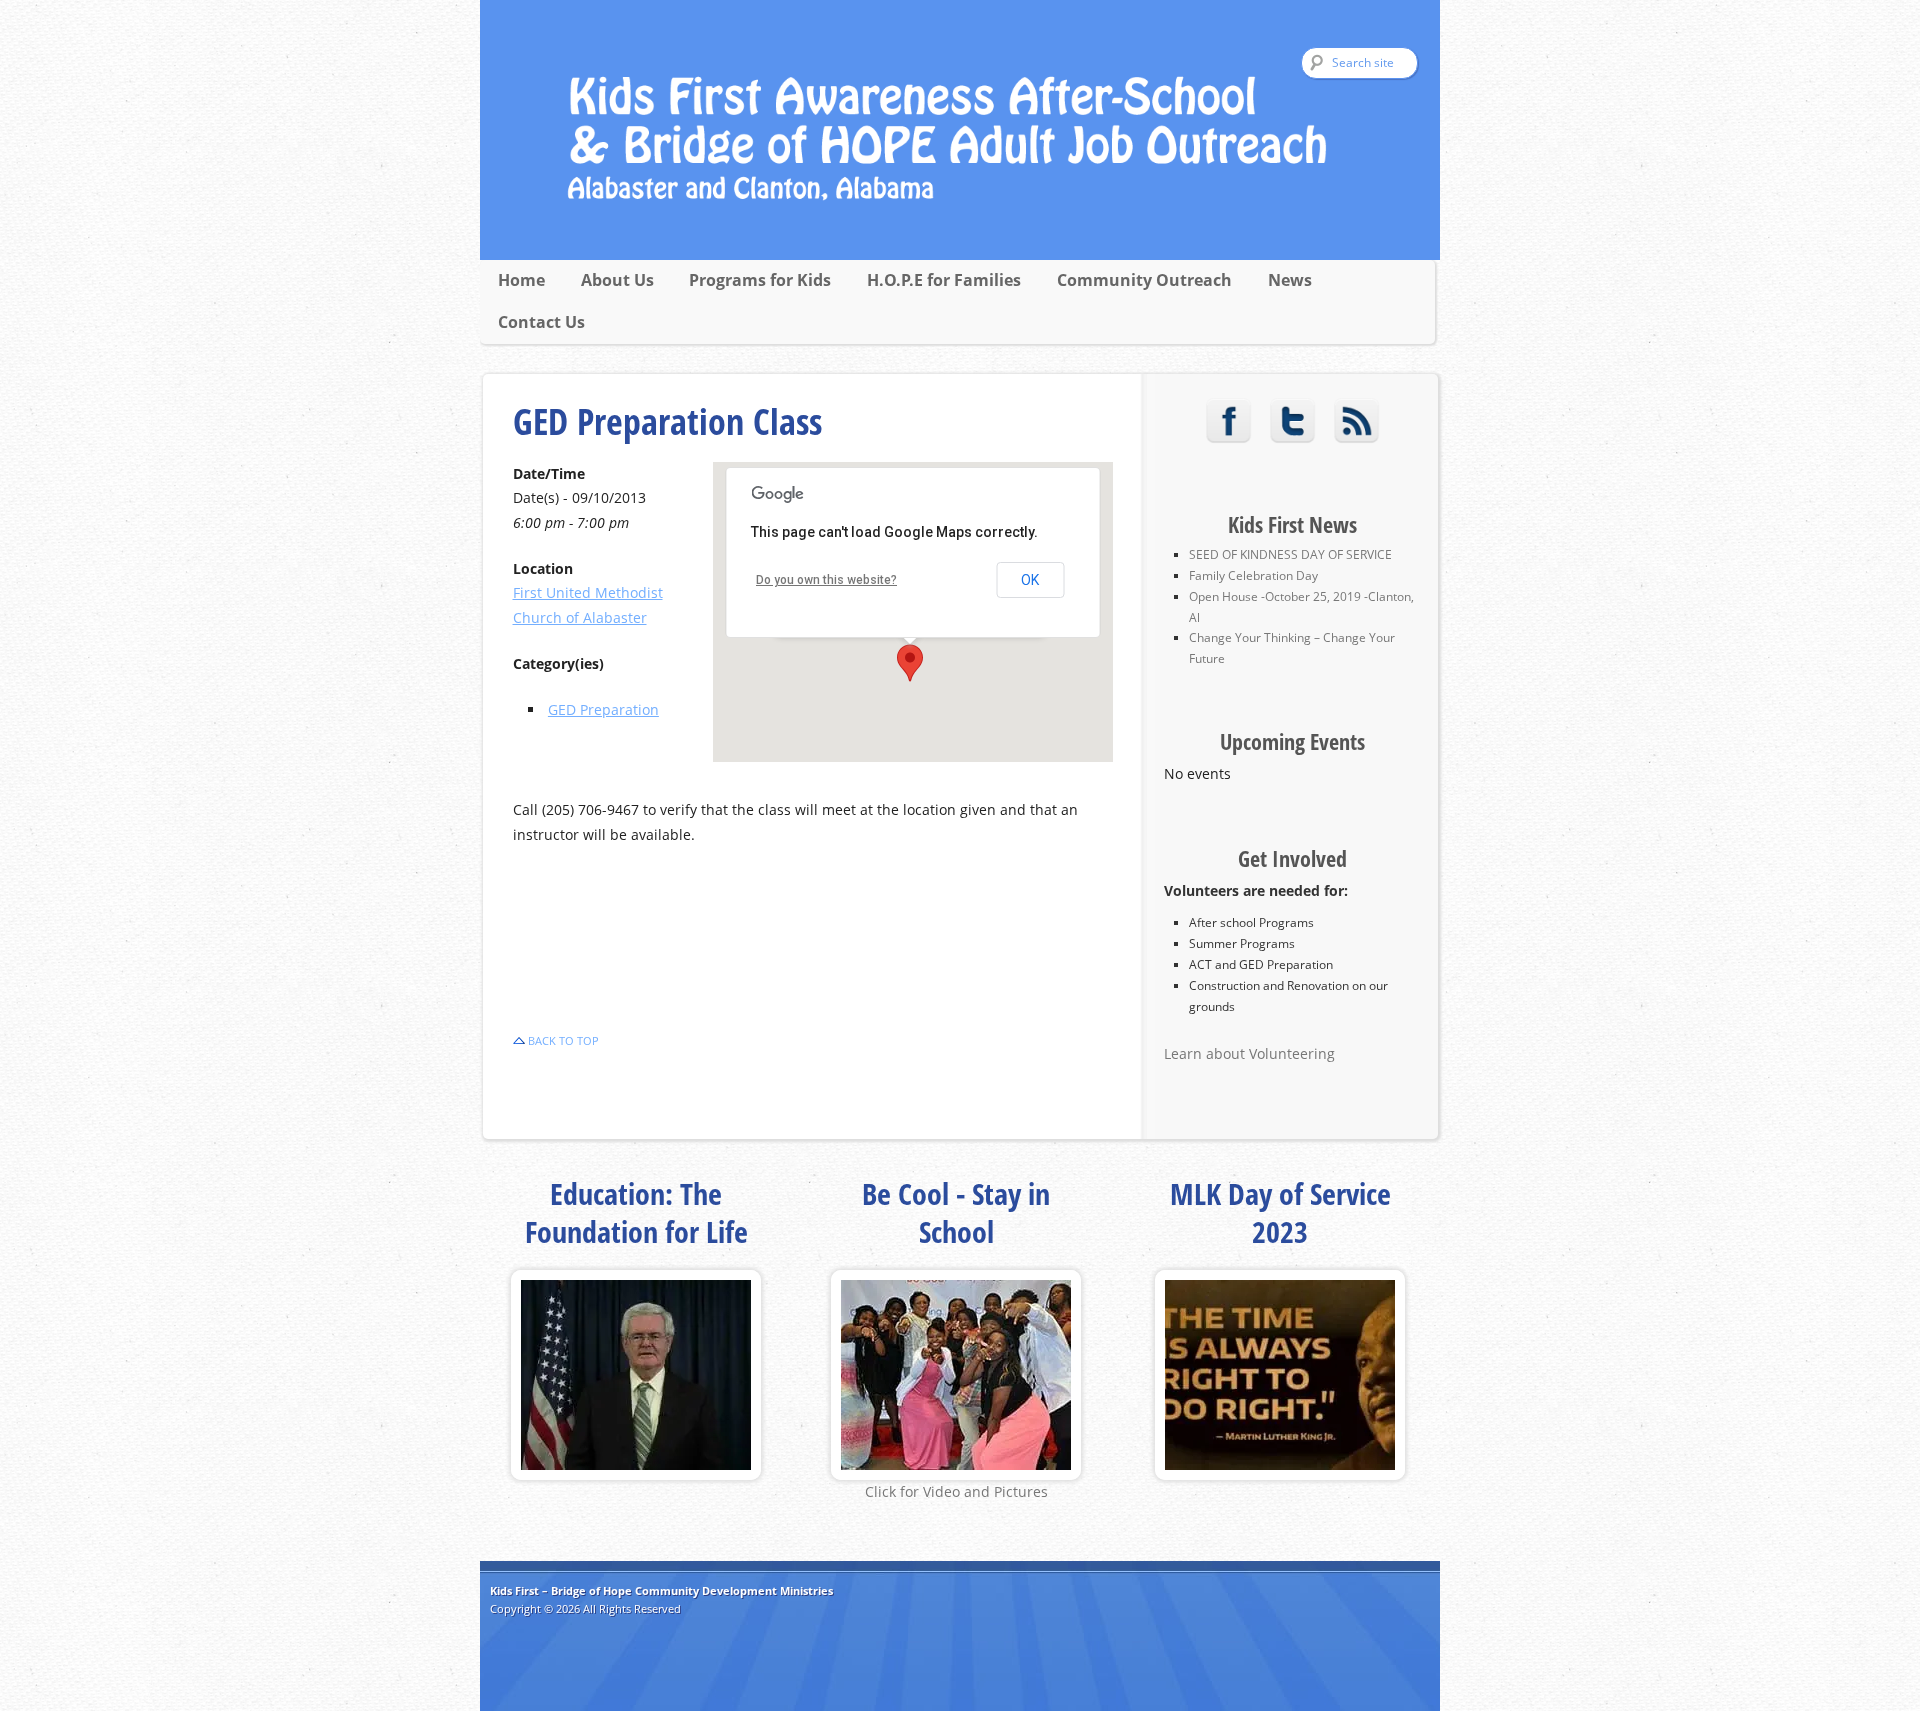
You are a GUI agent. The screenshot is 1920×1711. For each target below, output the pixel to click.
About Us (617, 280)
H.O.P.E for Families (944, 280)
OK (1030, 580)
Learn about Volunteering (1249, 1053)
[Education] (636, 1474)
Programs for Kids (760, 280)
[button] (910, 663)
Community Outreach (1144, 280)
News (1290, 280)
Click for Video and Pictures (956, 1491)
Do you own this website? (826, 580)
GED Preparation (603, 709)
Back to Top (563, 1040)
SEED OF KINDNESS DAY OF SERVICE (1290, 554)
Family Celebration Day (1253, 575)
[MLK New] (1280, 1474)
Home (521, 280)
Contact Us (541, 322)
